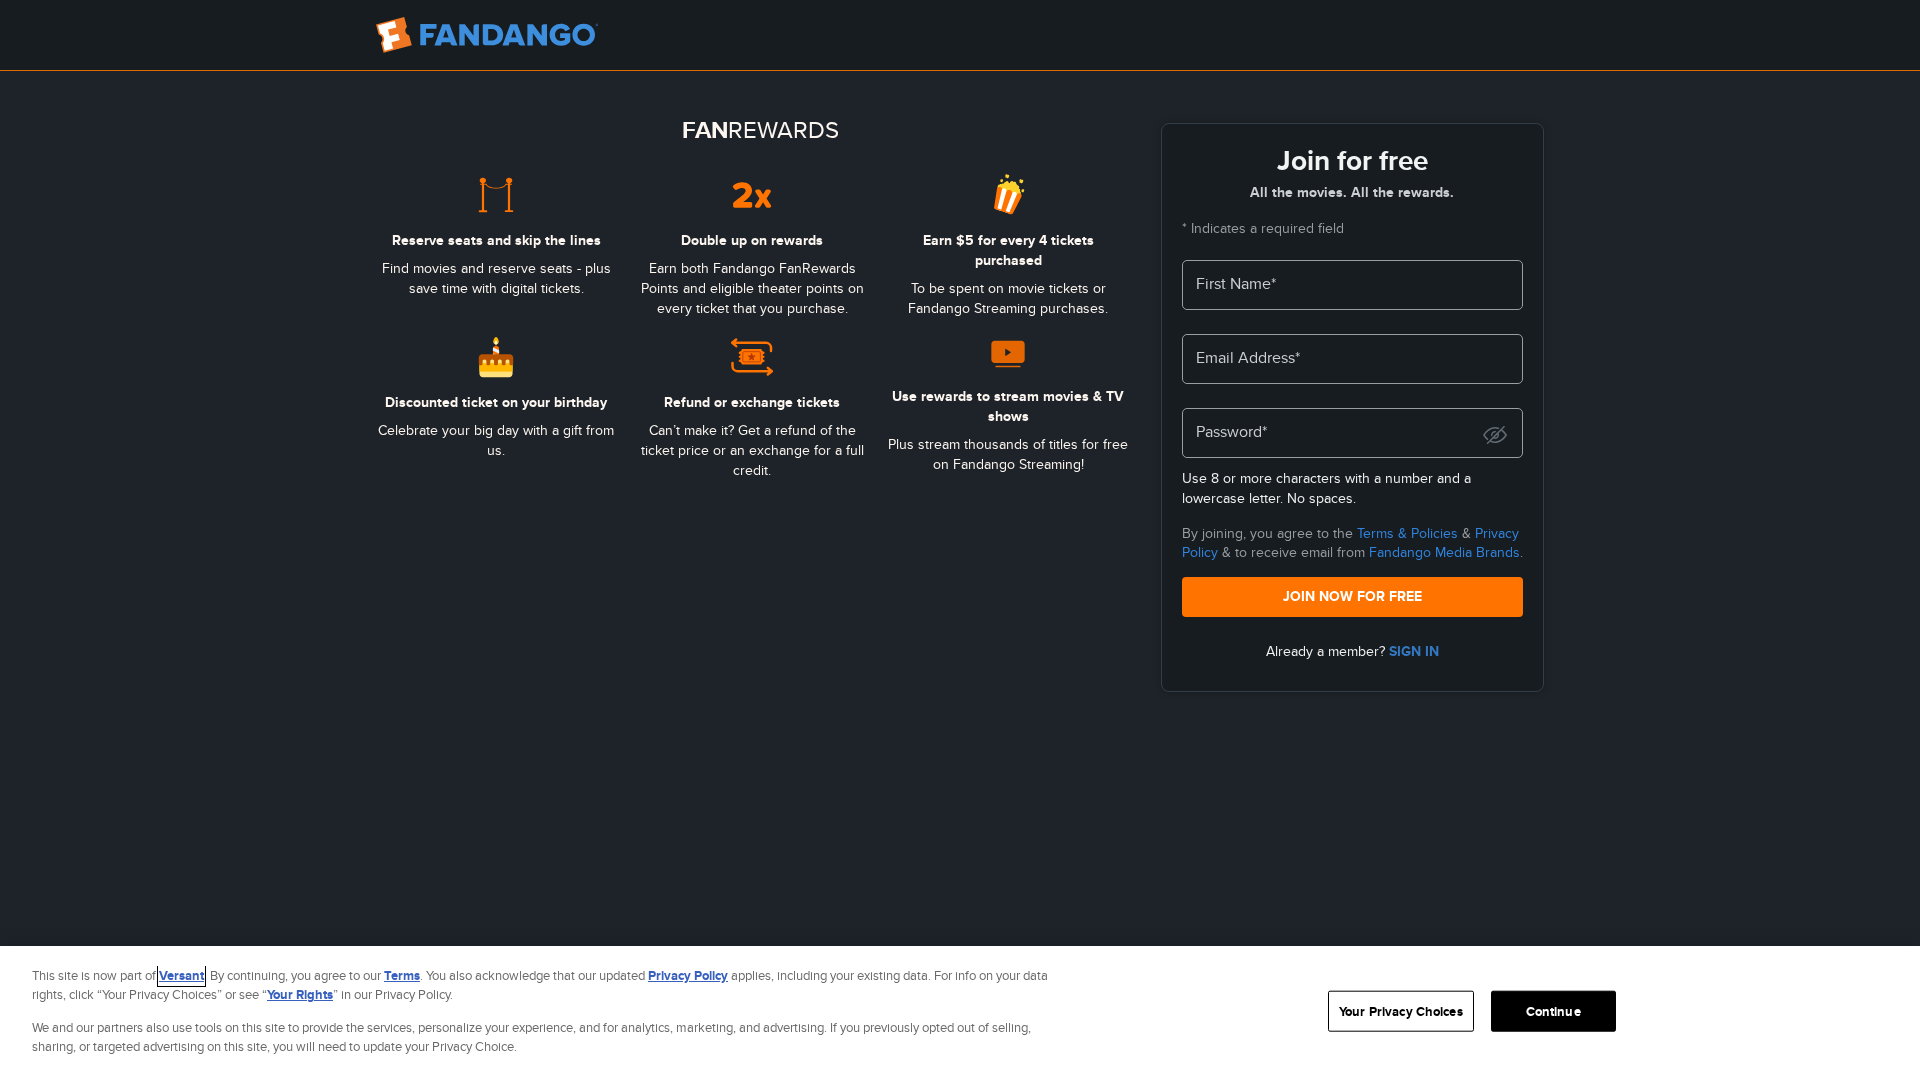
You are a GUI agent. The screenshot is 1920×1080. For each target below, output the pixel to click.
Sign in (1414, 651)
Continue (1553, 1011)
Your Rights (300, 994)
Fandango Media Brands (1444, 552)
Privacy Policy (688, 975)
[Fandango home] (487, 35)
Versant (181, 975)
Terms (402, 975)
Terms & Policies (1407, 533)
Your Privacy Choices (1401, 1011)
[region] (960, 1013)
